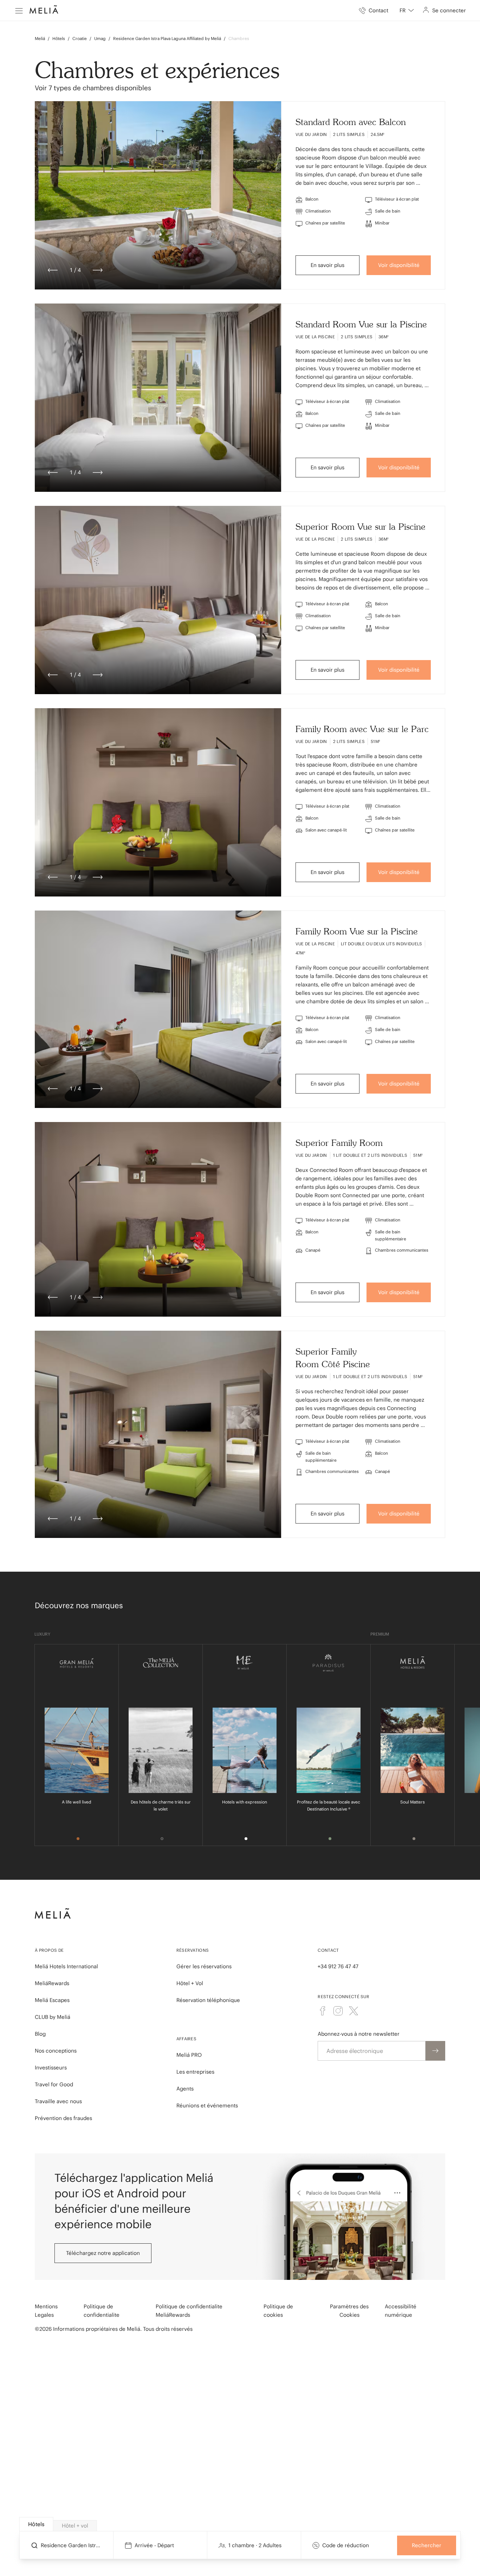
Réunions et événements (207, 2105)
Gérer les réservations (204, 1966)
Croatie (80, 38)
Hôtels (59, 38)
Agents (185, 2089)
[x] (353, 2011)
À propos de (49, 1950)
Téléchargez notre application (103, 2253)
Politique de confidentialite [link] (102, 2311)
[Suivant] (98, 270)
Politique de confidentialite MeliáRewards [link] (189, 2311)
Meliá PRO (189, 2055)
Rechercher (427, 2545)
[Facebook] (323, 2011)
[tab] (36, 2524)
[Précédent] (53, 270)
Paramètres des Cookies (349, 2311)
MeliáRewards (52, 1983)
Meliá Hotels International (66, 1966)
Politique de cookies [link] (278, 2311)
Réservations (193, 1950)
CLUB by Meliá (53, 2017)
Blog (40, 2034)
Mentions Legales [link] (46, 2311)
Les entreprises (195, 2072)
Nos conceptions (56, 2051)
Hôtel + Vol (190, 1983)
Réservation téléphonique (208, 2000)
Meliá (40, 38)
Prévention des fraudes (63, 2118)
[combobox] (407, 11)
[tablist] (241, 2524)
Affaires (186, 2039)
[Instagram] (338, 2011)
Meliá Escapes (52, 2000)
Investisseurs (51, 2068)
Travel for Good (54, 2084)
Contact (328, 1950)
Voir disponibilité (399, 265)
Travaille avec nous (58, 2101)
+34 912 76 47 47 (338, 1966)
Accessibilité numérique (401, 2311)
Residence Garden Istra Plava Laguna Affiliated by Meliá (167, 38)
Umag (100, 38)
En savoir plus (327, 265)
